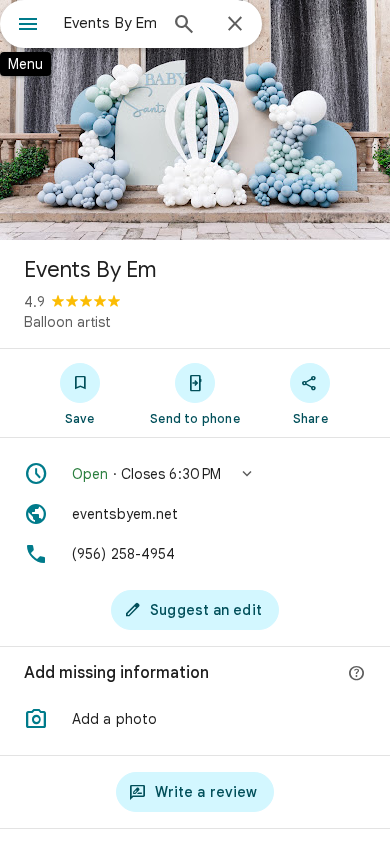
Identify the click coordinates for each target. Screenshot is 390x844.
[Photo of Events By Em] (195, 120)
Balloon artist (67, 322)
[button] (195, 474)
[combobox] (110, 23)
